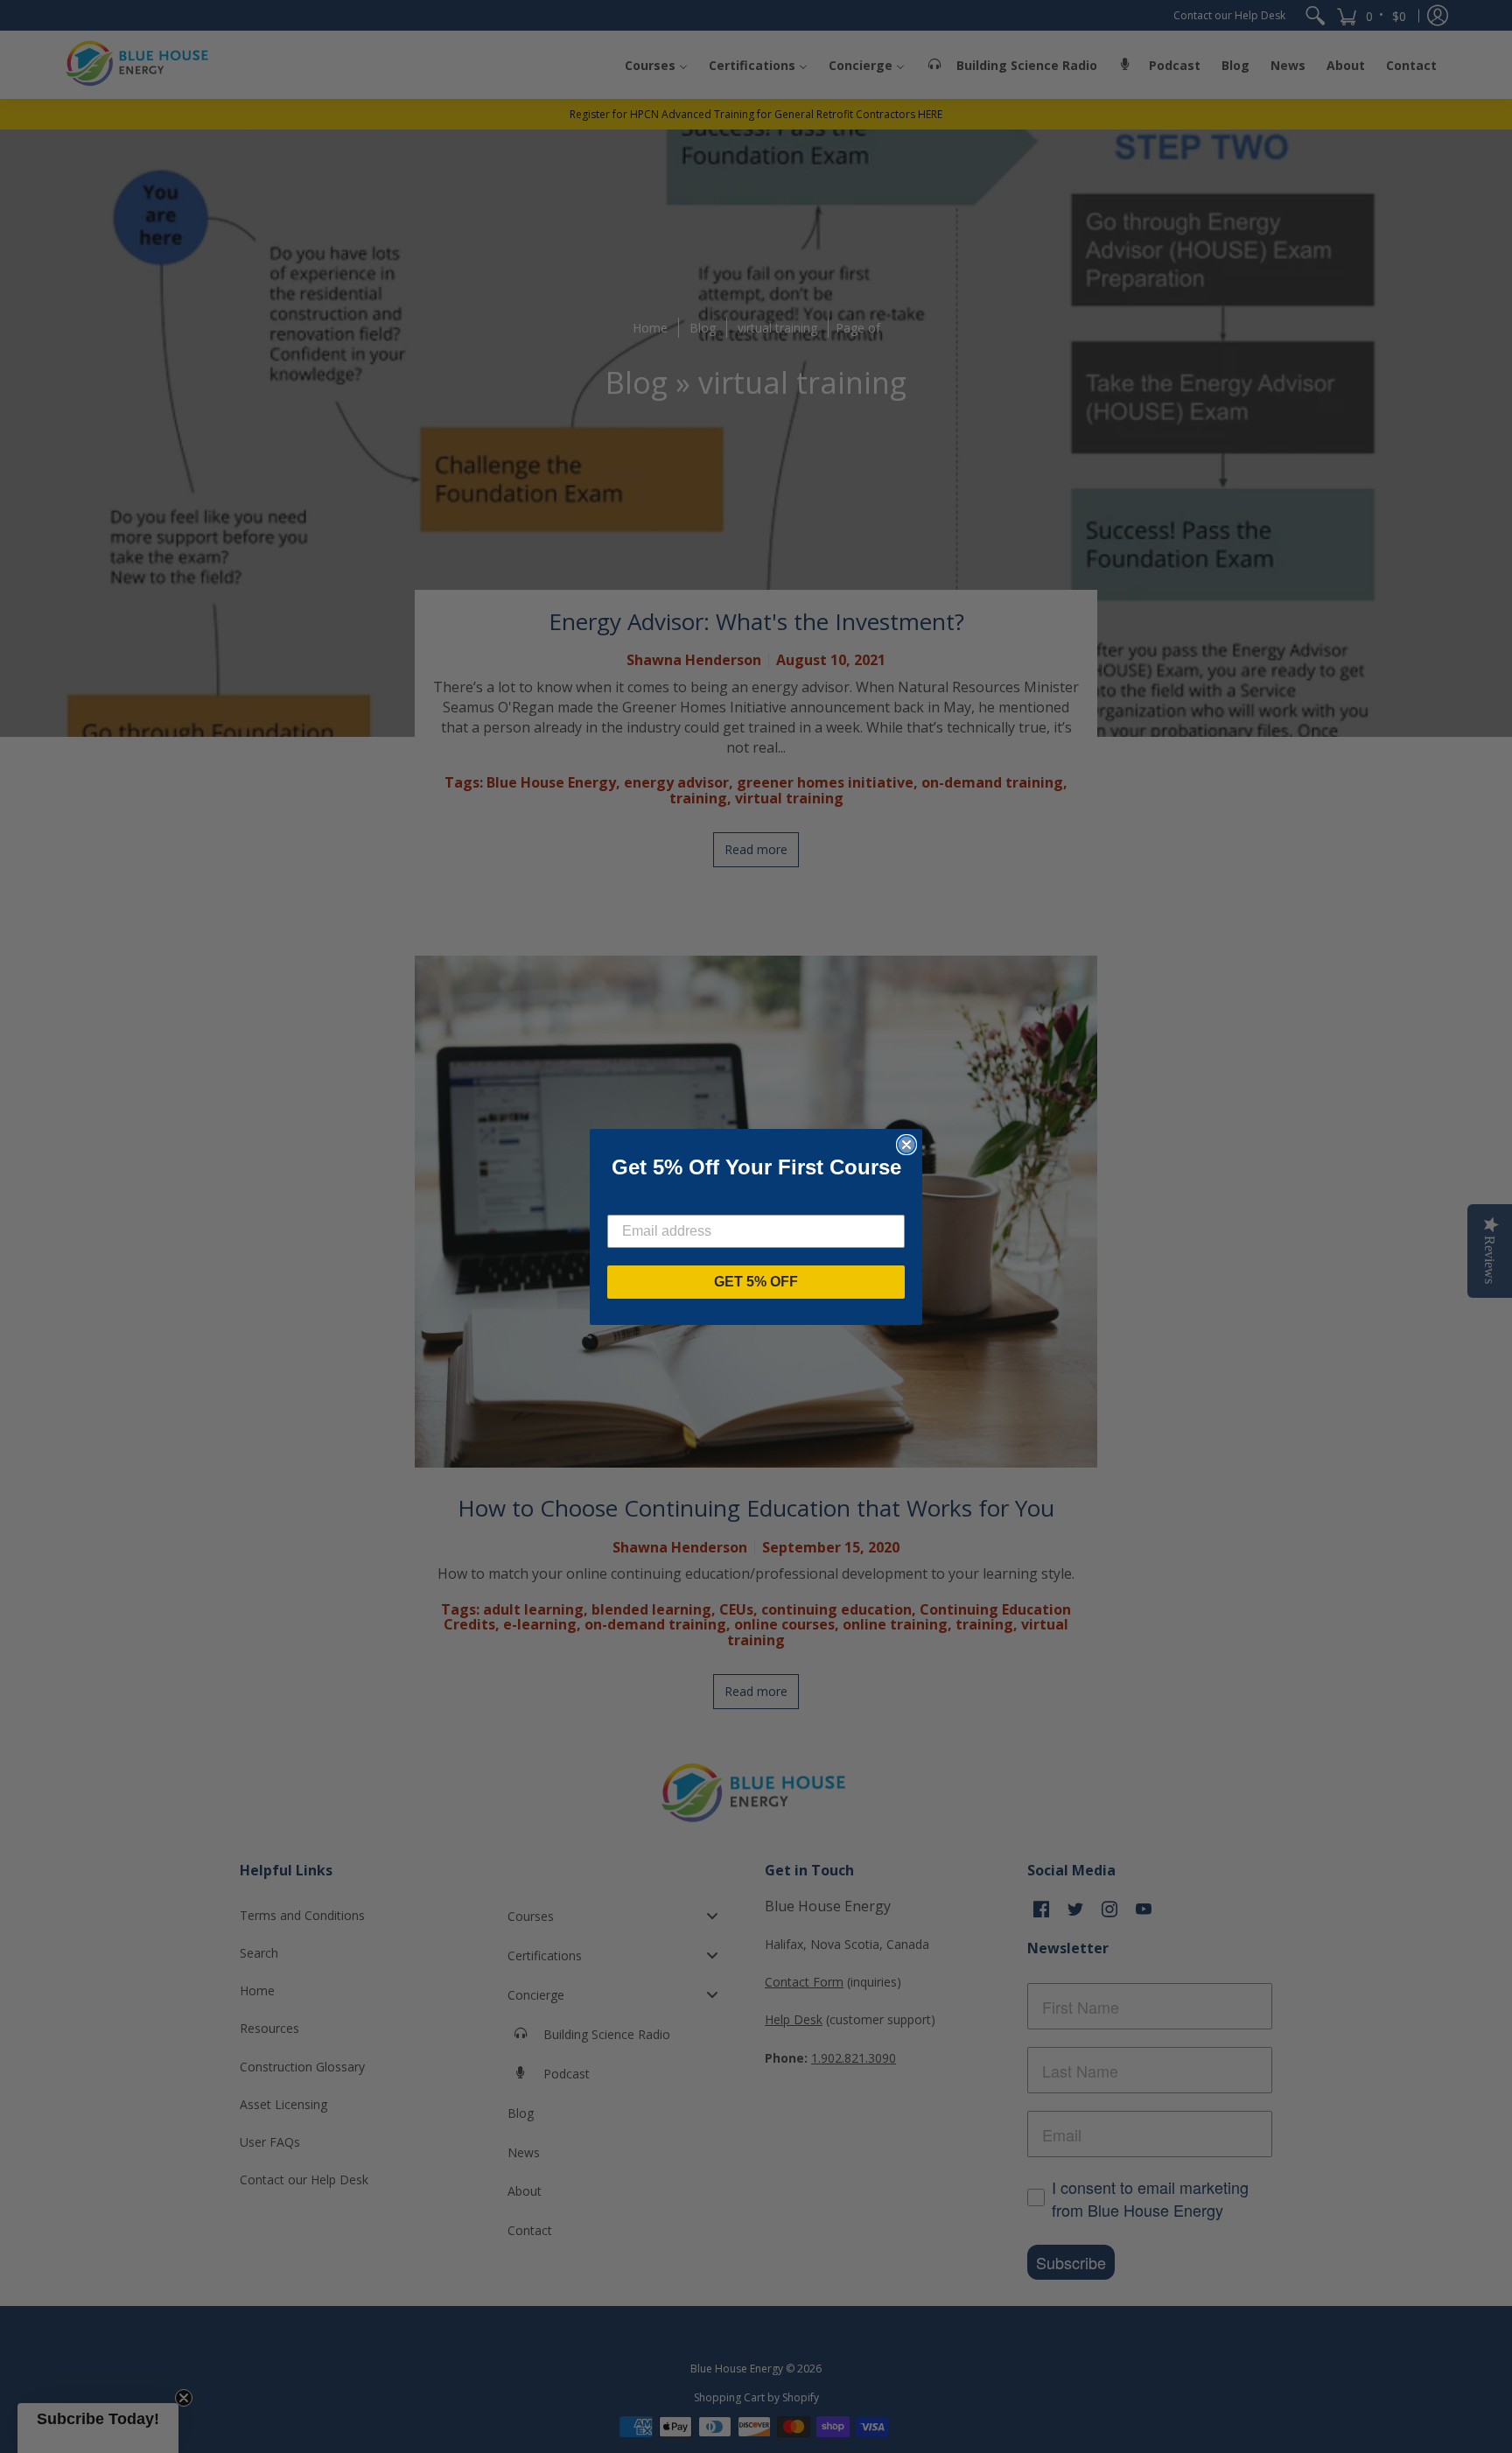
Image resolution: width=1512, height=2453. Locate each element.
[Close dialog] (906, 1145)
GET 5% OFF (756, 1282)
